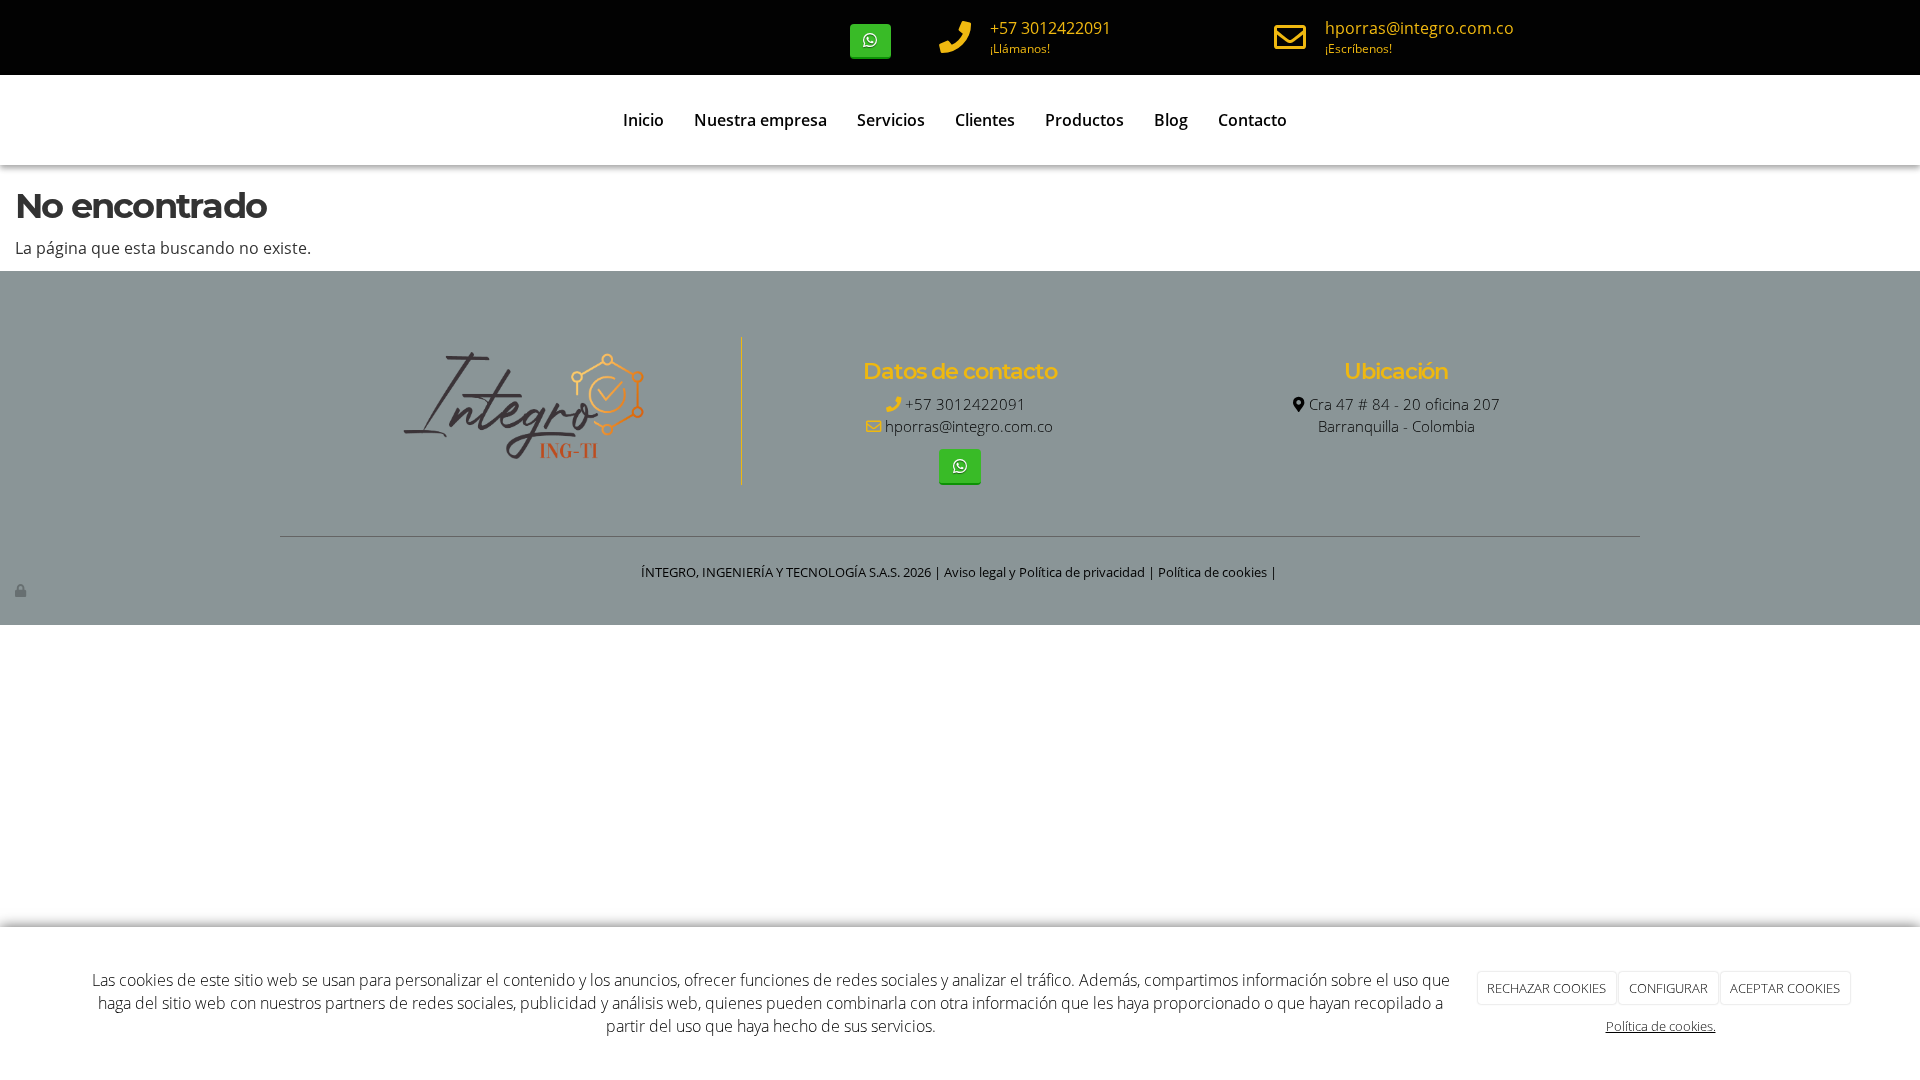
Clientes (985, 120)
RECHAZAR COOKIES (1546, 988)
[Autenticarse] (22, 590)
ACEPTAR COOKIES (1785, 988)
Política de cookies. (1661, 1026)
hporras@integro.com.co (1419, 28)
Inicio (643, 120)
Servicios (891, 120)
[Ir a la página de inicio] (290, 120)
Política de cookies (1212, 572)
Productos (1084, 120)
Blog (1171, 120)
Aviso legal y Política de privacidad (1044, 572)
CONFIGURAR (1668, 988)
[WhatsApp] (870, 41)
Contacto (1252, 120)
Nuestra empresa (760, 120)
